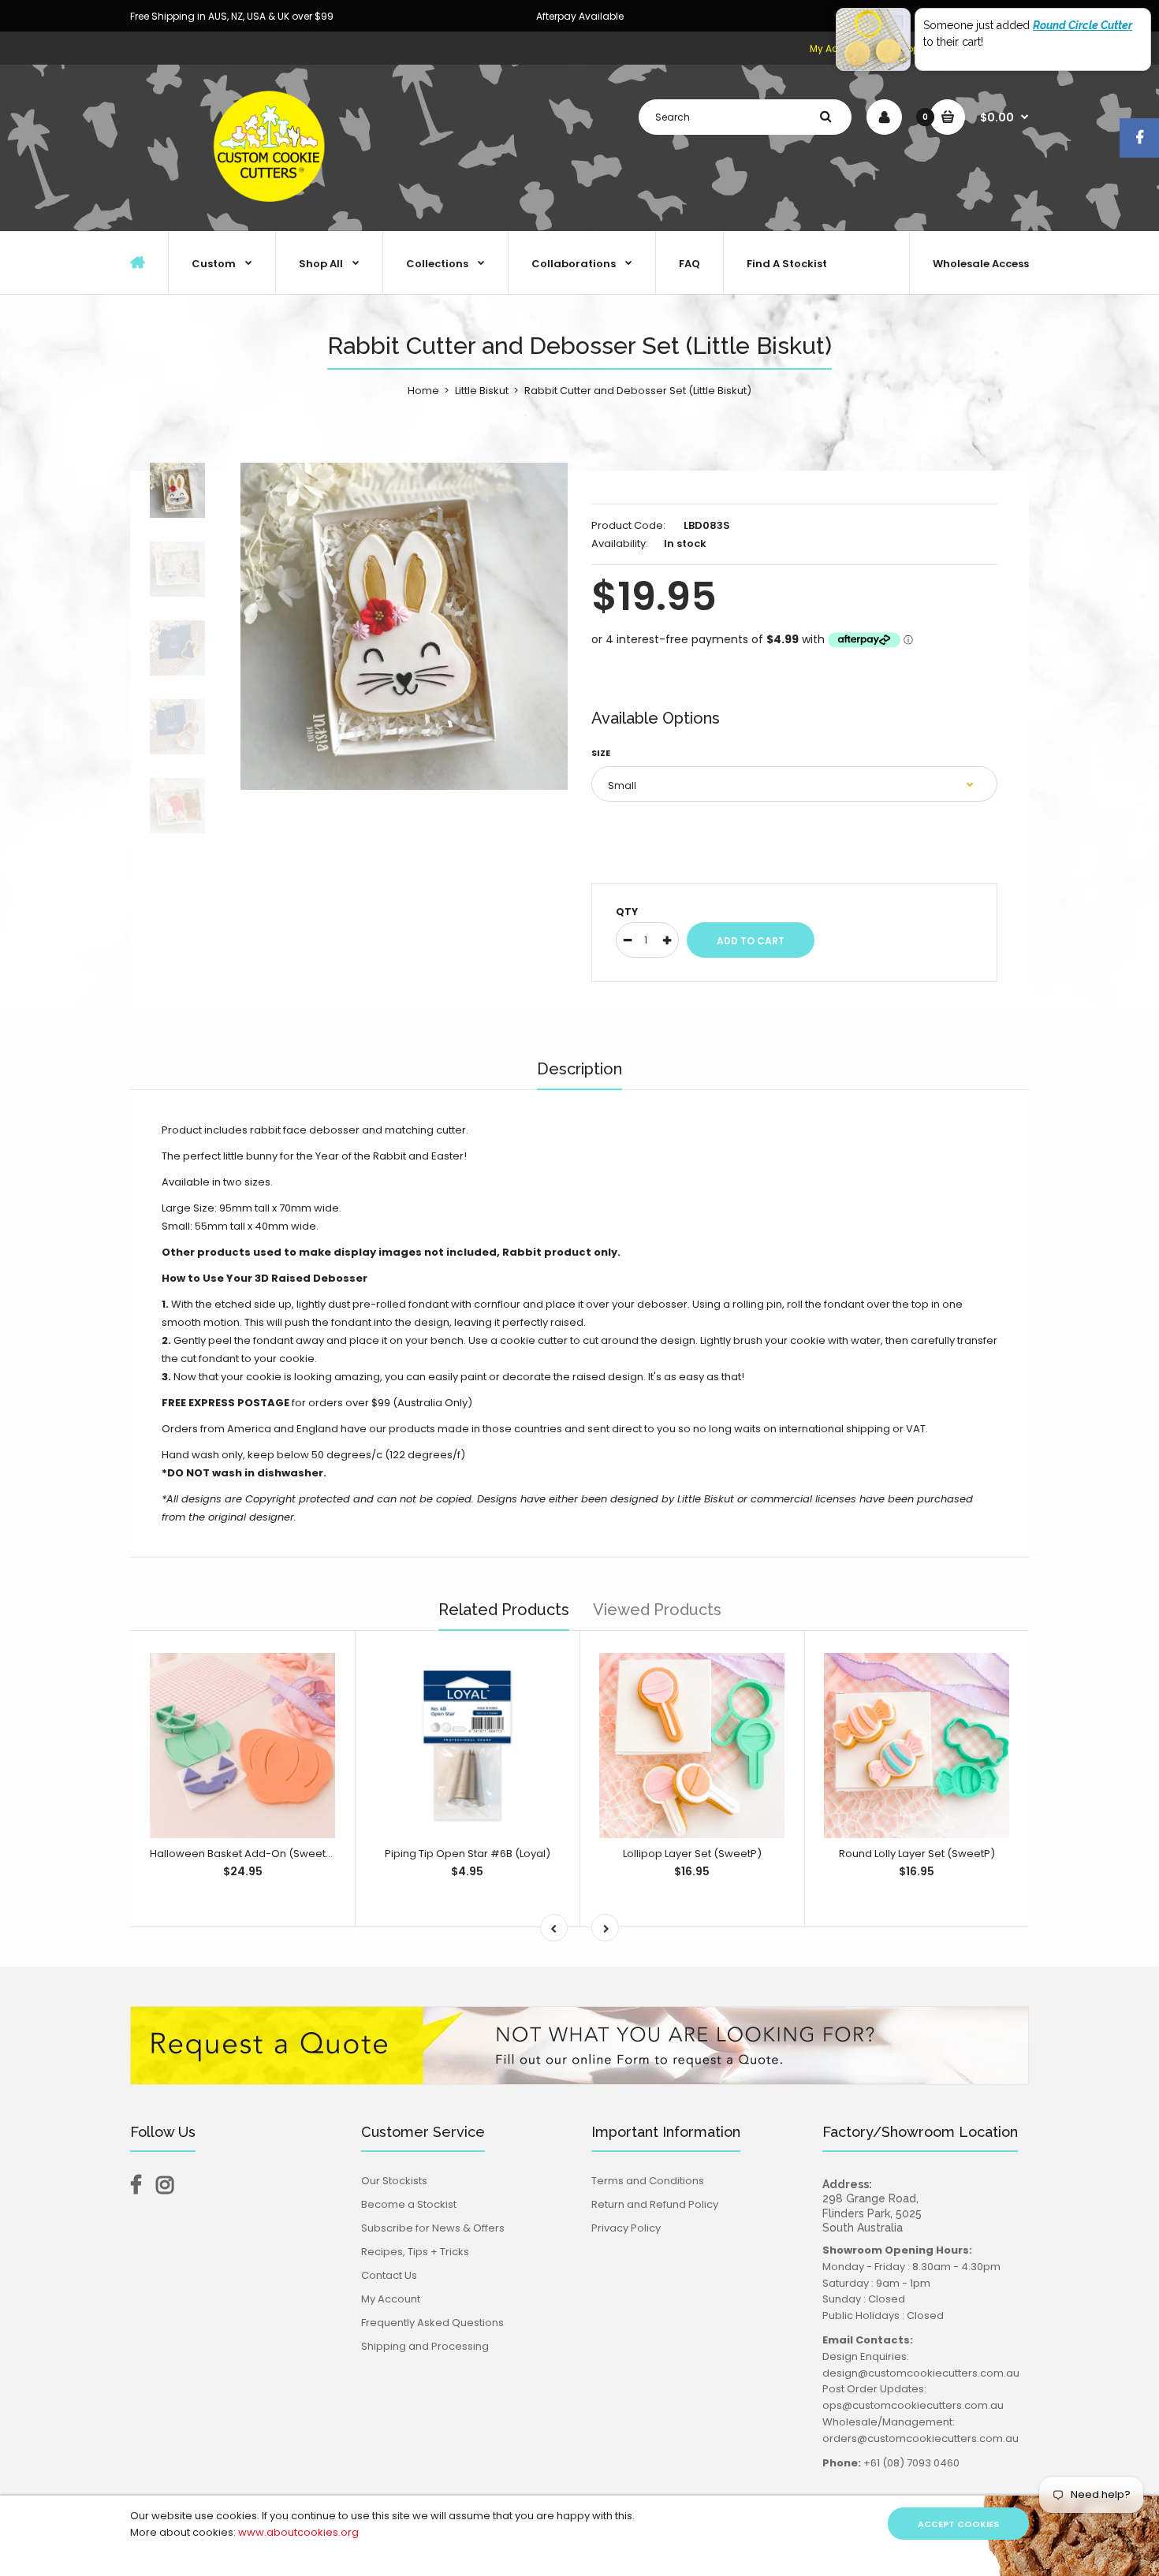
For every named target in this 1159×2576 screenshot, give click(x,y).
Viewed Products (657, 1610)
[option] (404, 626)
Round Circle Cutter (1083, 25)
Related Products (504, 1610)
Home (423, 391)
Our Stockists (394, 2181)
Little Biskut (482, 391)
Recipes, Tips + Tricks (415, 2252)
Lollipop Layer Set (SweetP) (692, 1854)
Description (579, 1069)
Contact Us (389, 2275)
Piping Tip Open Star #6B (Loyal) (468, 1854)
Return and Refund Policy (655, 2204)
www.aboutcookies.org (298, 2532)
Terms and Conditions (648, 2181)
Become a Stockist (409, 2204)
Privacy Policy (626, 2228)
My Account (391, 2299)
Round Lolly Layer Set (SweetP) (917, 1854)
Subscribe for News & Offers (433, 2228)
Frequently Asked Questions (432, 2323)
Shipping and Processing (425, 2346)
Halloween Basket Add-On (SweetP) (243, 1854)
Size (601, 753)
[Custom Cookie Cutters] (272, 214)
